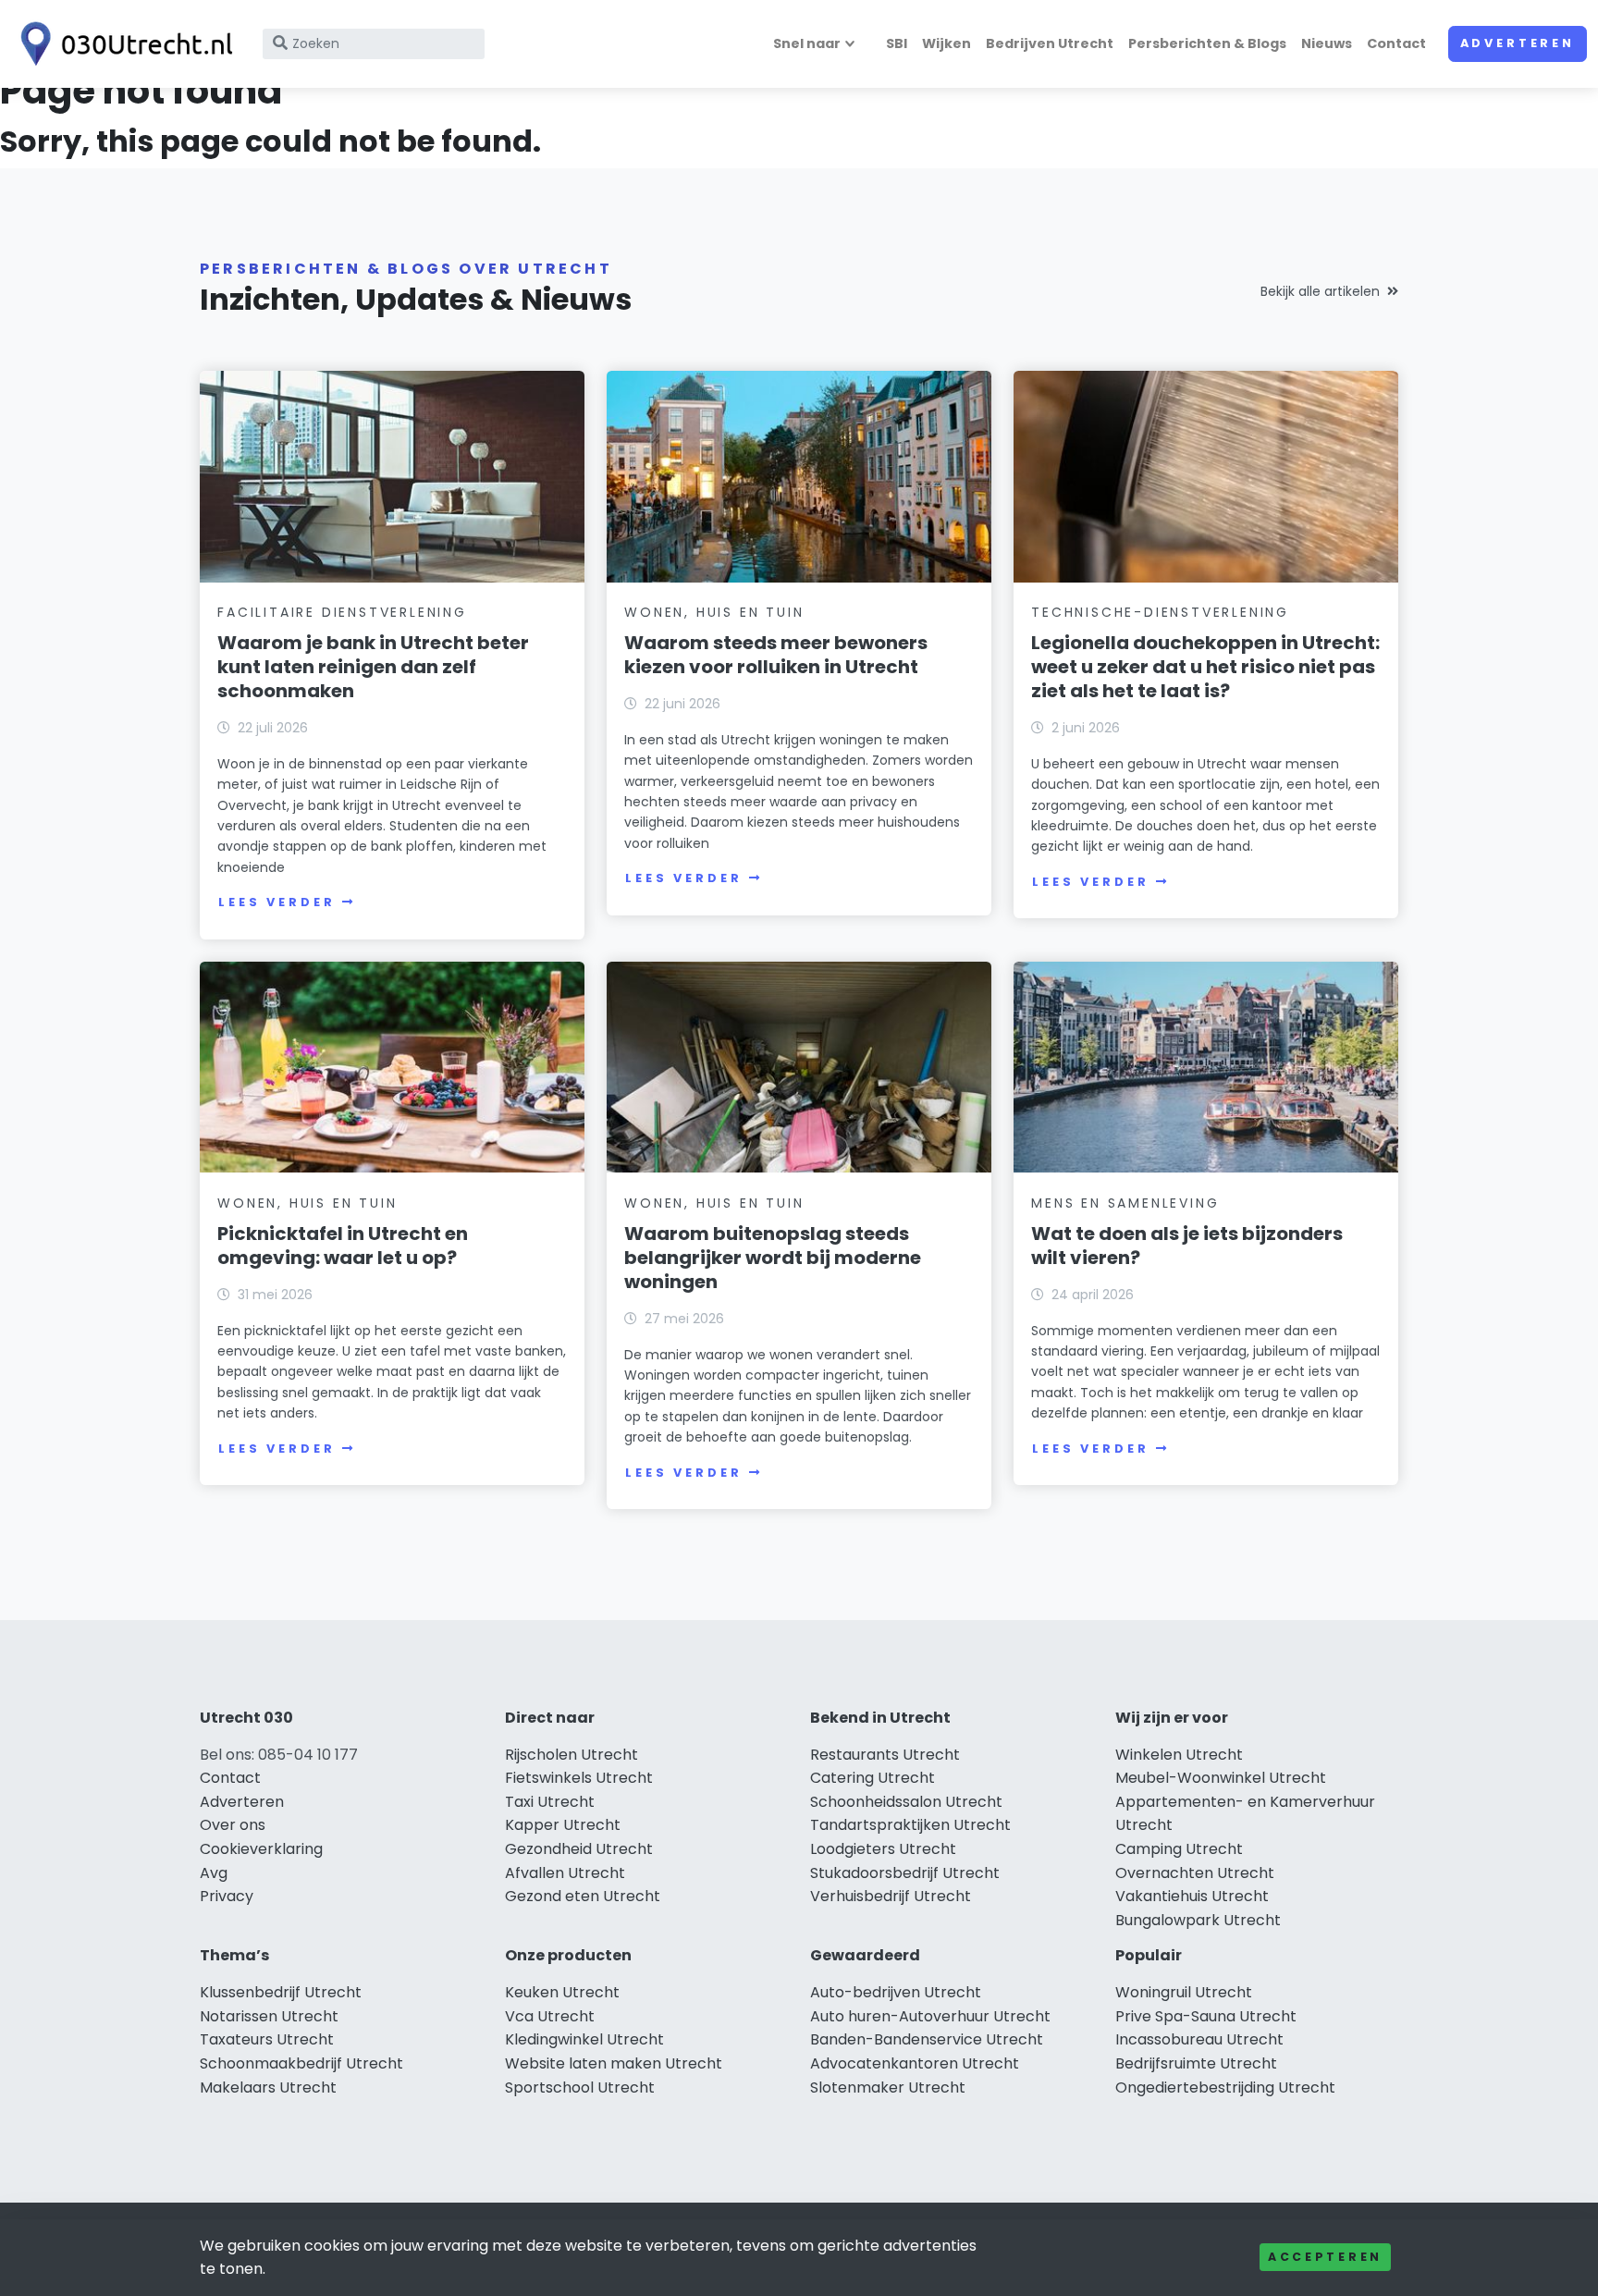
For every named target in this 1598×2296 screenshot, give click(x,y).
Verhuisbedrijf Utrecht (891, 1896)
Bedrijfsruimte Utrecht (1196, 2063)
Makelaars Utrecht (268, 2087)
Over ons (233, 1825)
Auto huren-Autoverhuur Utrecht (930, 2016)
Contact (1396, 43)
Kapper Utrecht (563, 1825)
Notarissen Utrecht (269, 2016)
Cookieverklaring (261, 1849)
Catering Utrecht (873, 1778)
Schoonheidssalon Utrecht (906, 1802)
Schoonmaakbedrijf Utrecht (301, 2063)
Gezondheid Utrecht (579, 1849)
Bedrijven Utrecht (1050, 43)
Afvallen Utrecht (565, 1873)
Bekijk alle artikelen (1320, 291)
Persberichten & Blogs (1207, 43)
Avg (214, 1873)
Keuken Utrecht (562, 1992)
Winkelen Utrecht (1179, 1755)
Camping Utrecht (1179, 1849)
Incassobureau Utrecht (1199, 2039)
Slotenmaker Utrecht (888, 2087)
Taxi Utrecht (550, 1802)
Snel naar (807, 43)
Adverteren (1518, 43)
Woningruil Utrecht (1184, 1992)
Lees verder (277, 902)
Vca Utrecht (550, 2016)
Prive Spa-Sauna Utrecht (1206, 2016)
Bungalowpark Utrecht (1198, 1920)
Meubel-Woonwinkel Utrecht (1221, 1778)
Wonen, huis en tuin (714, 612)
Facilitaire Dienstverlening (342, 612)
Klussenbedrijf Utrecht (281, 1992)
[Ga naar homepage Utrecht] (122, 44)
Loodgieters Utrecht (883, 1849)
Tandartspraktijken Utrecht (910, 1825)
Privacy (227, 1896)
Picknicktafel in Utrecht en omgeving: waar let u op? (343, 1246)
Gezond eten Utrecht (583, 1896)
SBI (897, 43)
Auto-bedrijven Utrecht (896, 1992)
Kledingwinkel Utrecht (584, 2039)
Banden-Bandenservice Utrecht (927, 2039)
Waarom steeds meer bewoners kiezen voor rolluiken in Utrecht (776, 655)
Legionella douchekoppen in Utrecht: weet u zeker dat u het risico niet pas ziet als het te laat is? (1205, 667)
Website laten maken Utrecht (614, 2063)
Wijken (947, 43)
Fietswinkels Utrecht (579, 1778)
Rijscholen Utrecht (572, 1755)
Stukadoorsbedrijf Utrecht (905, 1873)
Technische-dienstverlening (1160, 612)
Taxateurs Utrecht (267, 2039)
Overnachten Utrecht (1195, 1873)
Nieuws (1327, 43)
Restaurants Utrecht (885, 1755)
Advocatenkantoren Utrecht (915, 2063)
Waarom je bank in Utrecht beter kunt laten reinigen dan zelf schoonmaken (373, 667)
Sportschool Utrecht (580, 2087)
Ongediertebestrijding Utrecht (1225, 2087)
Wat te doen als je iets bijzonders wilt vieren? (1187, 1246)
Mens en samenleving (1125, 1203)
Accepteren (1325, 2257)
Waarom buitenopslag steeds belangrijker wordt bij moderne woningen (773, 1258)
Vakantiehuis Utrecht (1192, 1896)
